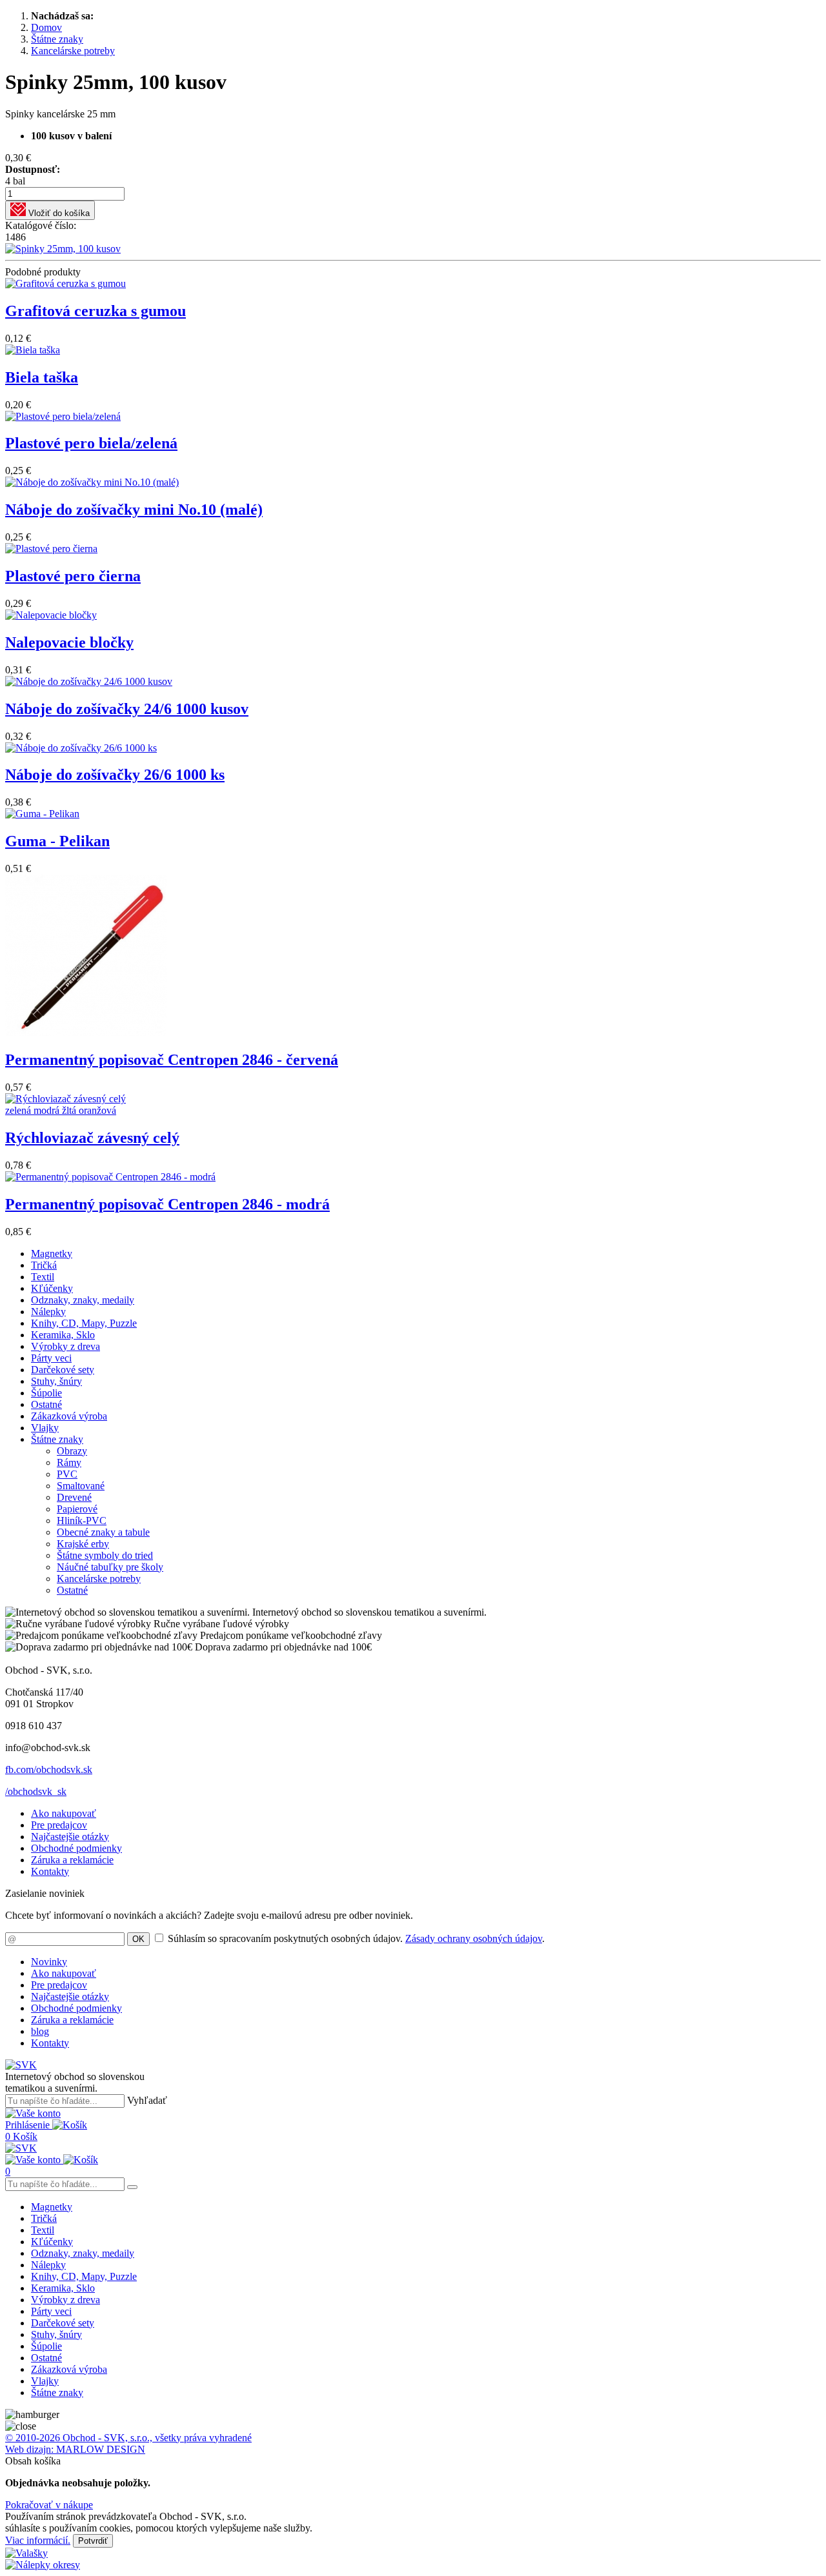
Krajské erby (83, 1544)
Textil (43, 1277)
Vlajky (45, 1428)
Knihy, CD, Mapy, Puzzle (84, 1323)
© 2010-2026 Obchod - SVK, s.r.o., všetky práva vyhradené (128, 2438)
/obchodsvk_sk (36, 1791)
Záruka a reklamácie (72, 1860)
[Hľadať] (132, 2187)
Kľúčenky (52, 1288)
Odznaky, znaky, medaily (83, 1300)
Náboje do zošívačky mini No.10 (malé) (134, 510)
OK (138, 1939)
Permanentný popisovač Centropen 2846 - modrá (167, 1204)
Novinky (49, 1962)
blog (40, 2031)
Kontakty (50, 1871)
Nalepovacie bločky (69, 642)
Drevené (74, 1497)
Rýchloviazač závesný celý (92, 1138)
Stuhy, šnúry (56, 1381)
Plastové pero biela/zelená (91, 443)
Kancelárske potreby (99, 1579)
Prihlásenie (29, 2125)
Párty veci (51, 1358)
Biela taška (42, 377)
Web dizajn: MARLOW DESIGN (75, 2449)
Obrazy (72, 1451)
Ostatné (46, 1404)
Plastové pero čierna (73, 576)
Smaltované (81, 1486)
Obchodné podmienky (76, 1848)
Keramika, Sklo (63, 1335)
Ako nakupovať (64, 1813)
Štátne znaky (57, 1439)
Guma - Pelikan (57, 841)
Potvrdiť (93, 2541)
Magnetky (52, 1253)
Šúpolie (46, 1393)
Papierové (77, 1509)
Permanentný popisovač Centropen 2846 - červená (172, 1060)
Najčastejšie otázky (70, 1837)
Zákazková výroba (69, 1416)
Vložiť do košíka (58, 213)
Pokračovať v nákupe (49, 2505)
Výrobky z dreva (65, 1346)
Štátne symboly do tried (105, 1555)
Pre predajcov (59, 1825)
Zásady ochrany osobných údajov (474, 1938)
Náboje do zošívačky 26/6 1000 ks (115, 775)
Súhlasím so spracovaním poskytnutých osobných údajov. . (356, 1938)
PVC (67, 1474)
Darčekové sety (63, 1370)
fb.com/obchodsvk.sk (49, 1769)
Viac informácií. (38, 2540)
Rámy (69, 1462)
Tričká (44, 1265)
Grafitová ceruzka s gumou (96, 311)
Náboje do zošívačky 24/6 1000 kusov (127, 709)
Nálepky (48, 1312)
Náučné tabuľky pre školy (110, 1567)
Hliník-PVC (82, 1521)
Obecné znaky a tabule (103, 1532)
